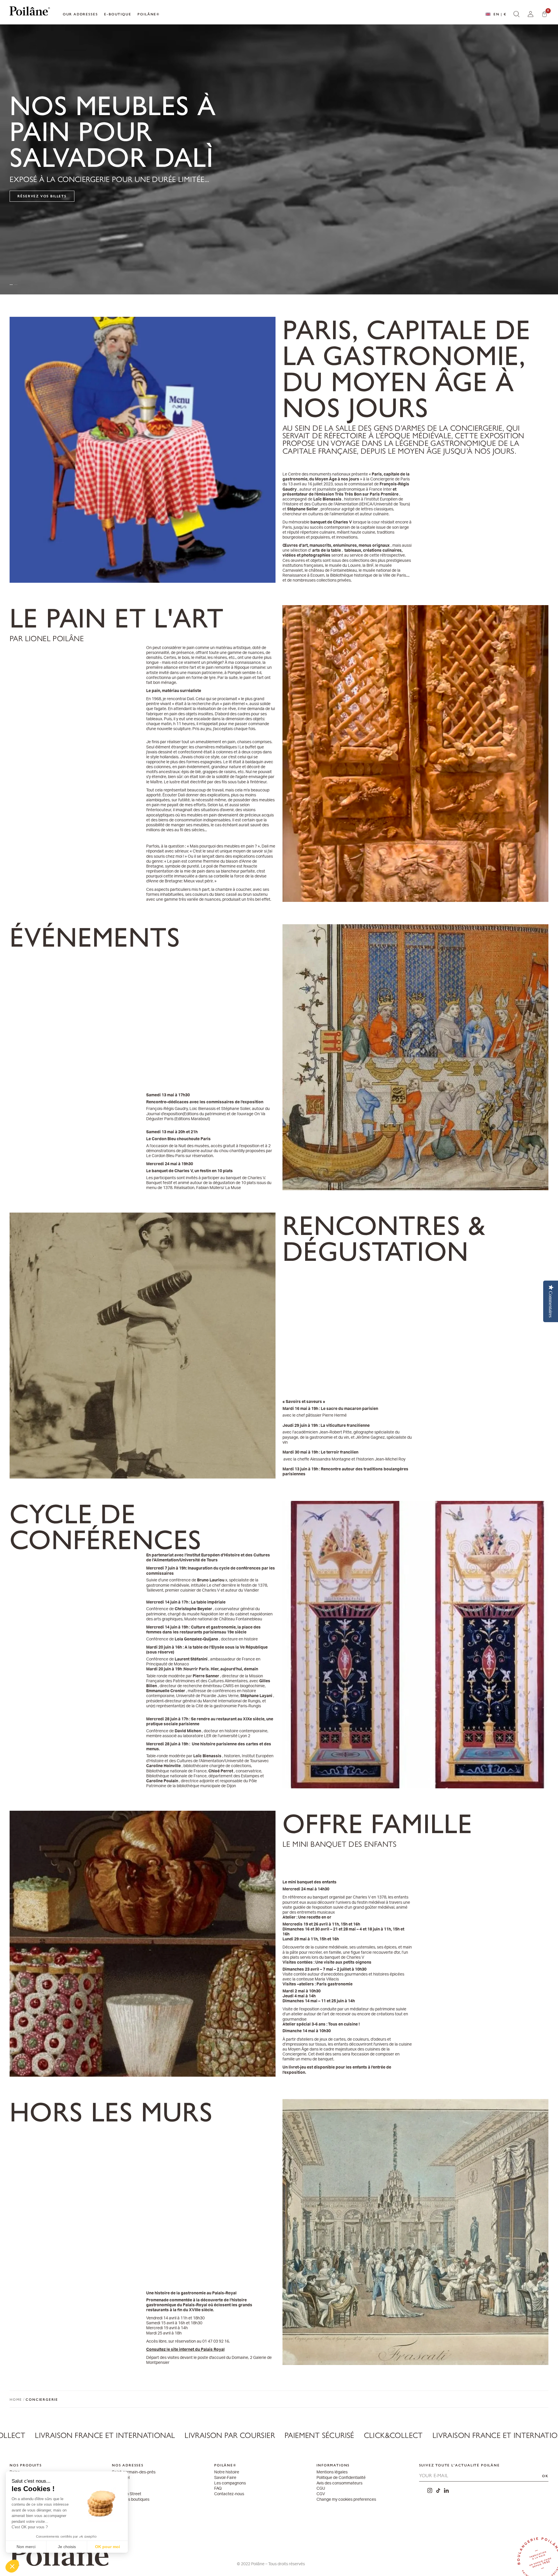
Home (16, 2399)
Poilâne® (149, 14)
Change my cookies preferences (346, 2500)
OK (545, 2476)
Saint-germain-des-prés (134, 2472)
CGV (321, 2494)
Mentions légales (332, 2472)
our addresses (80, 14)
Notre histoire (227, 2472)
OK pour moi (108, 2547)
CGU (321, 2489)
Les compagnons (230, 2483)
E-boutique (118, 14)
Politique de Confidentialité (341, 2478)
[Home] (30, 12)
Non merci (26, 2547)
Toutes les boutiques (131, 2500)
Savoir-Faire (225, 2478)
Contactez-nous (229, 2494)
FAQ (218, 2489)
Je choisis (67, 2547)
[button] (12, 2566)
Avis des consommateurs (339, 2483)
